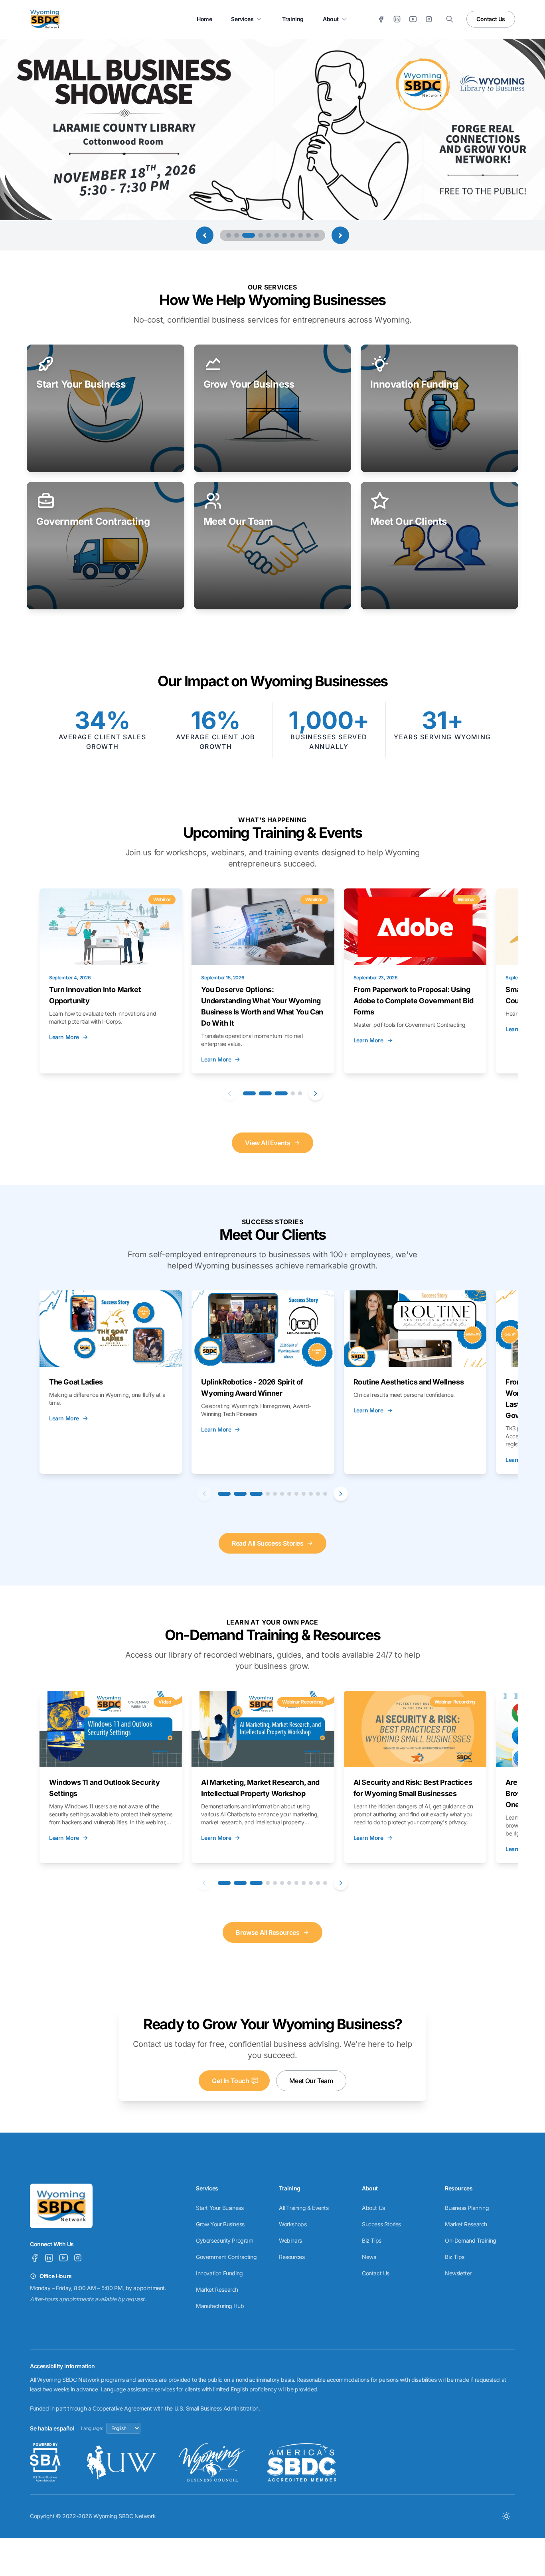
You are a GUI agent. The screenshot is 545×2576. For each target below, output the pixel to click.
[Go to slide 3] (245, 235)
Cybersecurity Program (225, 2240)
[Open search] (450, 19)
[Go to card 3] (281, 1093)
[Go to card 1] (249, 1093)
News (369, 2257)
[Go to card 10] (311, 1494)
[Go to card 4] (293, 1093)
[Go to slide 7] (284, 235)
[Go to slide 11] (316, 235)
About (331, 19)
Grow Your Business (220, 2224)
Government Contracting (226, 2257)
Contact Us (491, 19)
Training (293, 19)
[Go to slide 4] (257, 235)
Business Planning (467, 2208)
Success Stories (381, 2224)
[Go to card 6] (282, 1494)
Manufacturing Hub (220, 2306)
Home (204, 19)
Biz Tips (372, 2240)
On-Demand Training (471, 2240)
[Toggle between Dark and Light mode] (506, 2516)
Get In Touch (230, 2081)
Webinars (290, 2240)
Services (242, 19)
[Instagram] (429, 19)
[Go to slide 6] (276, 235)
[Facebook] (381, 19)
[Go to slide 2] (237, 235)
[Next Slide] (340, 235)
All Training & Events (304, 2208)
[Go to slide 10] (308, 235)
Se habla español (52, 2428)
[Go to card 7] (289, 1494)
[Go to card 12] (325, 1494)
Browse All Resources (268, 1932)
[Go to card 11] (318, 1494)
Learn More (64, 1037)
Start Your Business (220, 2208)
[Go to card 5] (300, 1093)
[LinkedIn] (397, 19)
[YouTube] (413, 19)
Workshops (293, 2224)
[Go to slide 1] (229, 235)
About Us (373, 2208)
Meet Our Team (311, 2081)
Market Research (217, 2289)
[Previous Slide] (205, 235)
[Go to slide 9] (300, 235)
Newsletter (458, 2273)
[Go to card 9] (304, 1494)
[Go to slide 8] (292, 235)
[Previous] (229, 1093)
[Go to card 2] (265, 1093)
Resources (292, 2257)
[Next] (316, 1093)
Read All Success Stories (268, 1543)
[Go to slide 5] (269, 235)
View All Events (268, 1143)
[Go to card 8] (296, 1494)
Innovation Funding (219, 2273)
